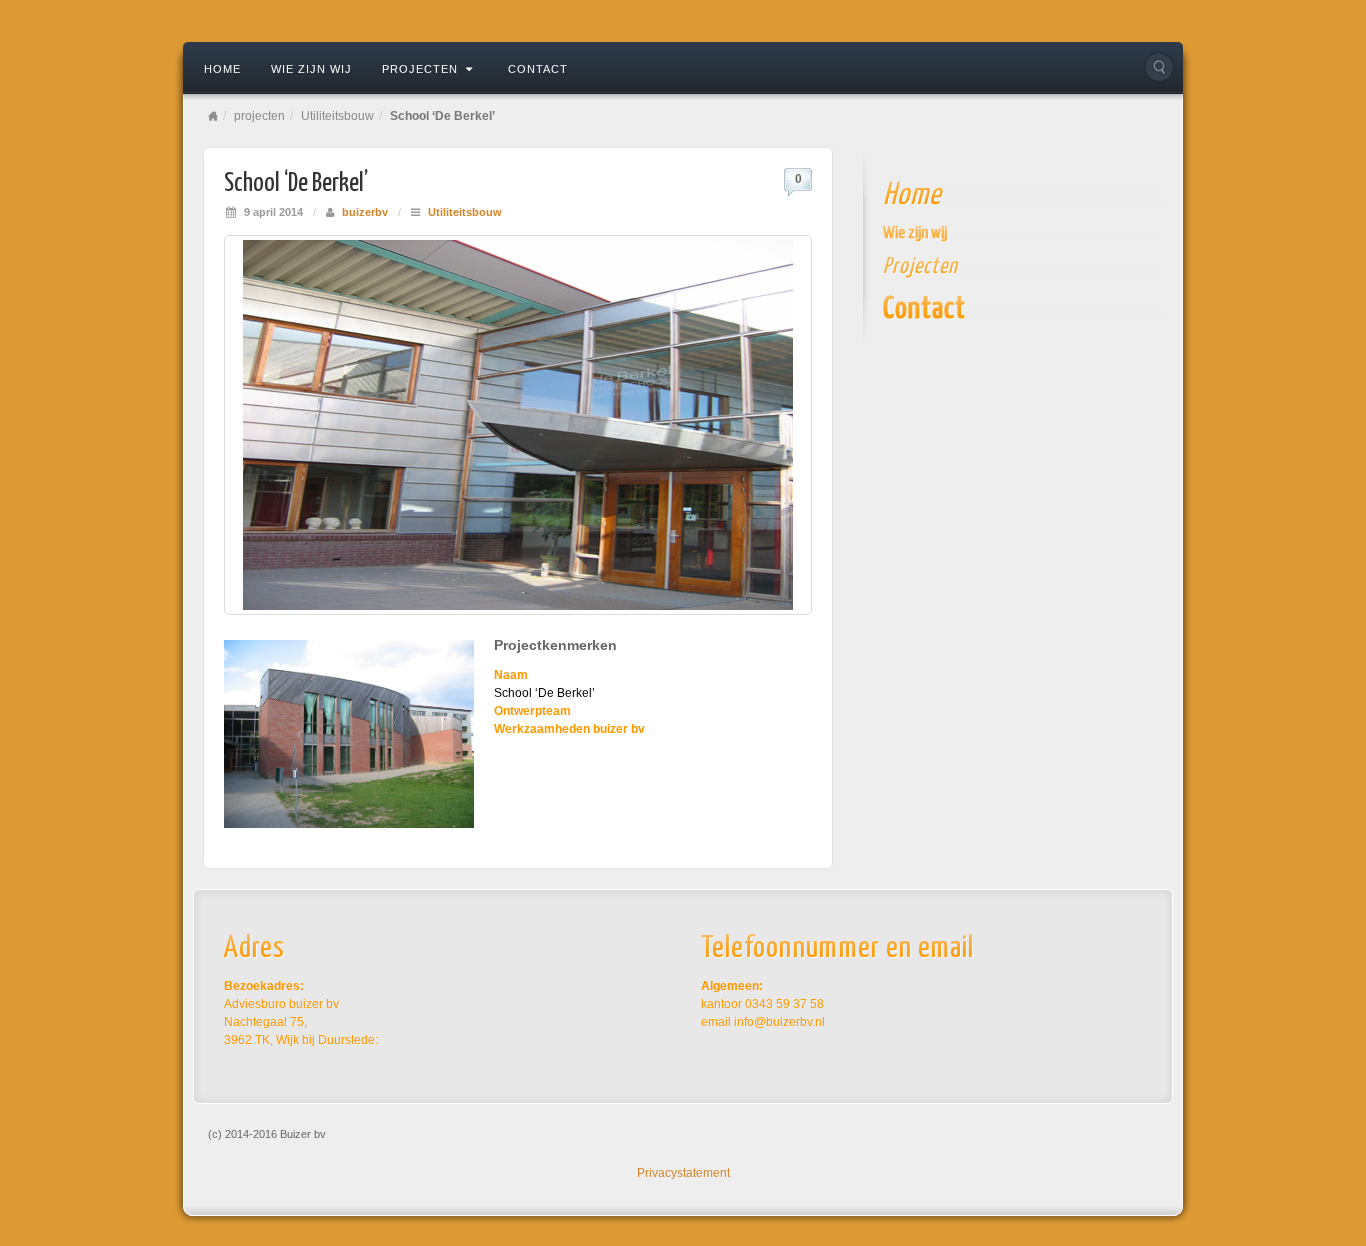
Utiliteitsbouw (337, 116)
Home (222, 69)
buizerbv (365, 212)
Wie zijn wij (311, 69)
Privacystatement (683, 1173)
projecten (420, 69)
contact (538, 69)
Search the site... (1159, 67)
